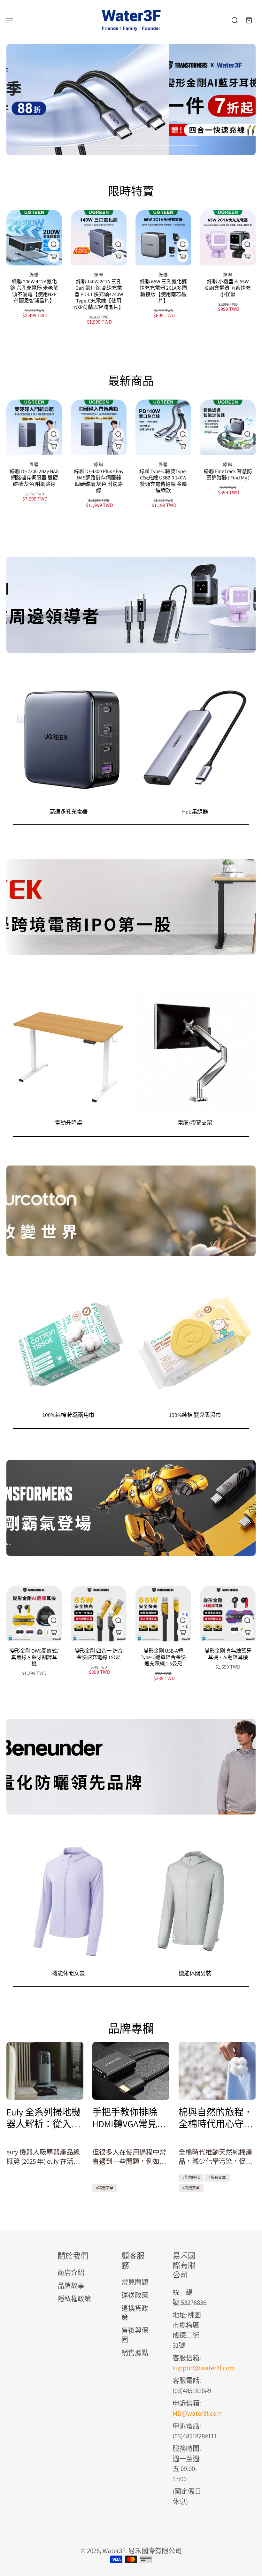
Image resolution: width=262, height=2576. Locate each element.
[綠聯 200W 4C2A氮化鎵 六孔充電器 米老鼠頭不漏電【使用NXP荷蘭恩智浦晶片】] (34, 238)
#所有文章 (217, 2178)
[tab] (77, 146)
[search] (235, 20)
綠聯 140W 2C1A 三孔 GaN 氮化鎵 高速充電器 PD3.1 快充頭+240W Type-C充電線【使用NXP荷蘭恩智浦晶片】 (99, 294)
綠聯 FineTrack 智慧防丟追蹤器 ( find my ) (228, 474)
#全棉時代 (191, 2178)
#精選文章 (105, 2188)
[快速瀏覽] (54, 244)
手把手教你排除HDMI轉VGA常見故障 (129, 2118)
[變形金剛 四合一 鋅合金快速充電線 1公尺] (99, 1614)
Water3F (114, 2551)
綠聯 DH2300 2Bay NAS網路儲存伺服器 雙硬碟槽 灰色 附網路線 (34, 478)
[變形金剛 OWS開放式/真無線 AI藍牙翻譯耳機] (34, 1614)
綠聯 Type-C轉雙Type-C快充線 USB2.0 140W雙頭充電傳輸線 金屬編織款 (163, 481)
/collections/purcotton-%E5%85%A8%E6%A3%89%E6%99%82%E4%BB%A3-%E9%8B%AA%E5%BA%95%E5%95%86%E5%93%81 (112, 53)
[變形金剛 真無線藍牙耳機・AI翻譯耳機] (228, 1614)
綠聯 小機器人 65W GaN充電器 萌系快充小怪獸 (228, 288)
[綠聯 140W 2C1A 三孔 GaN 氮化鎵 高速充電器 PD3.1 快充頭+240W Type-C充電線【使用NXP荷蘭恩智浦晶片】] (99, 238)
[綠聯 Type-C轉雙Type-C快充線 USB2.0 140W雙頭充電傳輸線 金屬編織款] (163, 427)
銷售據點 (135, 2353)
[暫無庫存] (247, 446)
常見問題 (135, 2282)
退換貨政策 (135, 2313)
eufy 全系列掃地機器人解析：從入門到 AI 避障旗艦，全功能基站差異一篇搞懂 (45, 2118)
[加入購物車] (183, 257)
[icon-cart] (249, 20)
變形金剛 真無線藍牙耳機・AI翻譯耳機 (228, 1654)
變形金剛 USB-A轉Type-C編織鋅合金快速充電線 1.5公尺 (163, 1657)
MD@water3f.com (197, 2413)
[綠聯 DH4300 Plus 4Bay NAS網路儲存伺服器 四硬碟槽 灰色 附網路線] (99, 427)
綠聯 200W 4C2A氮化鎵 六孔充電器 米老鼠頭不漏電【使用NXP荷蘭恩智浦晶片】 (34, 291)
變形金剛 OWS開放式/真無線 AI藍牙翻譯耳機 (34, 1657)
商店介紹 (71, 2272)
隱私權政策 (74, 2299)
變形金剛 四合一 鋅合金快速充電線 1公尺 (99, 1654)
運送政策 (135, 2295)
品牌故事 (71, 2286)
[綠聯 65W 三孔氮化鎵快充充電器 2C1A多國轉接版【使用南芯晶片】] (163, 238)
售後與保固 (135, 2335)
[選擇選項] (54, 257)
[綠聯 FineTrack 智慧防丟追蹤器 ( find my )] (228, 427)
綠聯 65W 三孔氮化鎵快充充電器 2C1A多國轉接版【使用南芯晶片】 (163, 291)
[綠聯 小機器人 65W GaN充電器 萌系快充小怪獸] (228, 238)
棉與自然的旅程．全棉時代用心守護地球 (216, 2118)
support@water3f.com (204, 2368)
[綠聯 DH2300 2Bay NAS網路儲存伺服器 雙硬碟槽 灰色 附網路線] (34, 427)
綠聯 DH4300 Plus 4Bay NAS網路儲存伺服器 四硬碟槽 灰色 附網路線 (99, 481)
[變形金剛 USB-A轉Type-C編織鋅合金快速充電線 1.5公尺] (163, 1614)
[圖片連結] (131, 605)
